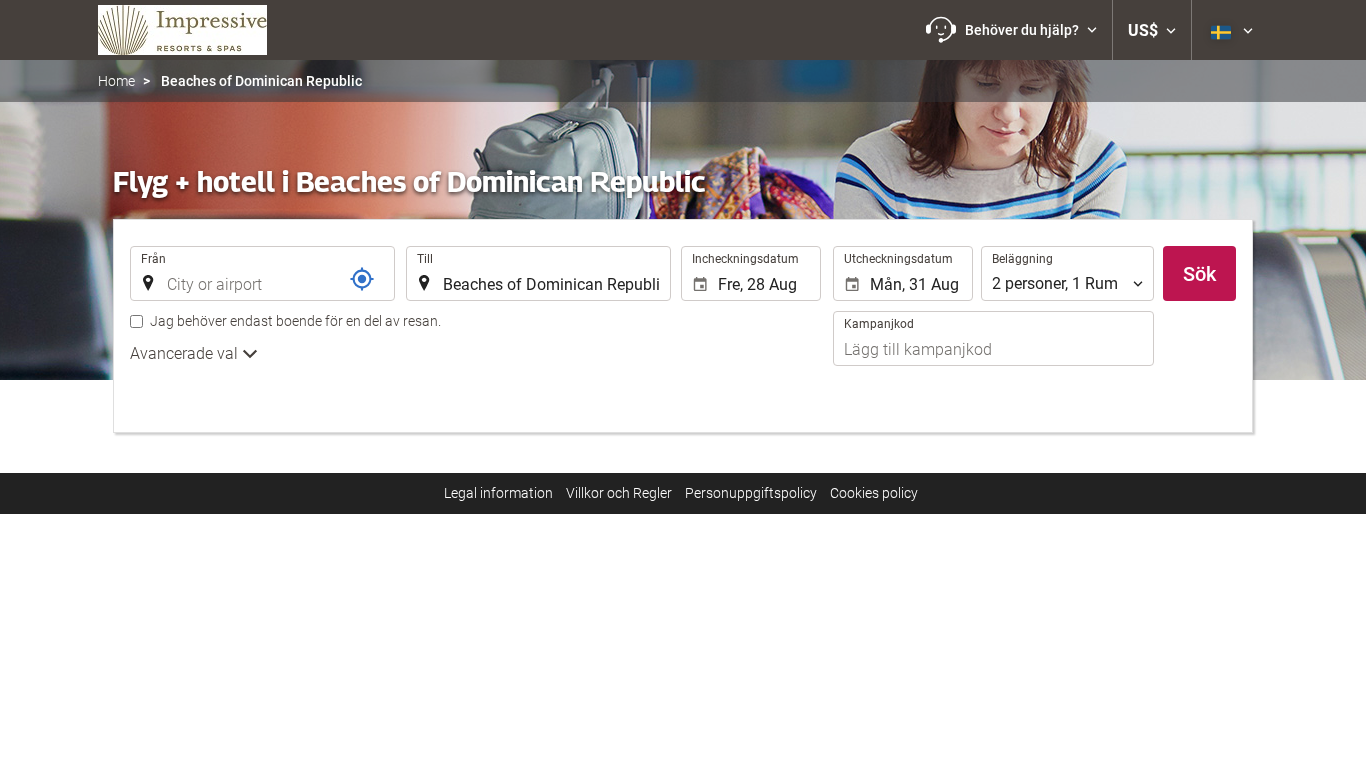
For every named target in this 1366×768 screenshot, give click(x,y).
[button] (1011, 30)
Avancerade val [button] (186, 353)
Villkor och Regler (619, 493)
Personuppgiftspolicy (751, 493)
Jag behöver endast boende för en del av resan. (295, 321)
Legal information (498, 493)
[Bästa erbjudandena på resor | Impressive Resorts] (182, 30)
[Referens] (362, 279)
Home (116, 81)
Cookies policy (874, 493)
